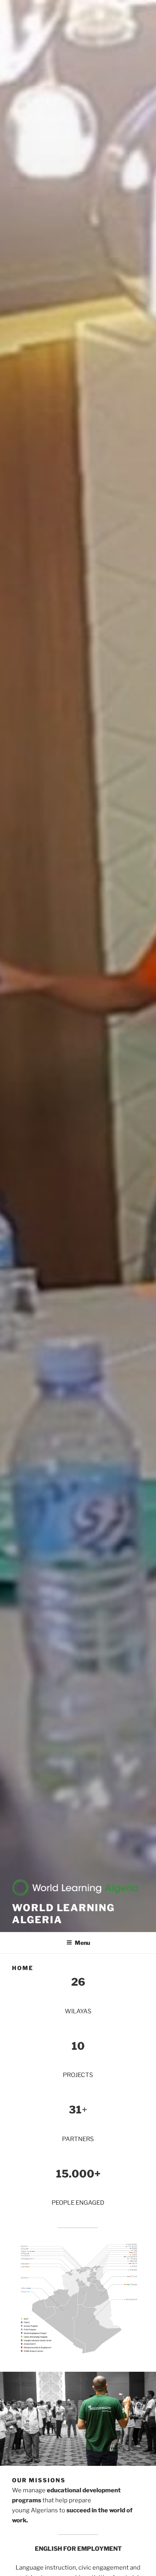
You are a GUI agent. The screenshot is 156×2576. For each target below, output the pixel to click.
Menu (82, 1943)
